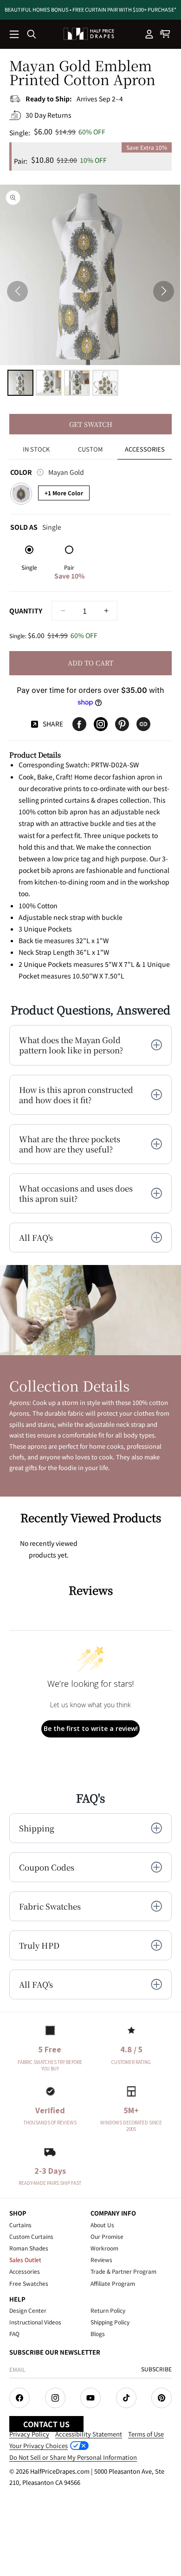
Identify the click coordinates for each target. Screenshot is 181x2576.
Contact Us (46, 2424)
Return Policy (108, 2310)
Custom (90, 449)
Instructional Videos (35, 2322)
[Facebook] (79, 724)
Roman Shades (29, 2248)
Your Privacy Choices (39, 2446)
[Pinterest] (122, 724)
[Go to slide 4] (105, 383)
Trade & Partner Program (123, 2271)
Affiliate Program (113, 2283)
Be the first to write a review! (91, 1728)
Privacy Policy (29, 2434)
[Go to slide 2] (49, 383)
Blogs (98, 2333)
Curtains (20, 2225)
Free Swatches (29, 2283)
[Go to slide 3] (77, 383)
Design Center (28, 2310)
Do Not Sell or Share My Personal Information (73, 2457)
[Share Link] (143, 724)
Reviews (101, 2260)
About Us (102, 2225)
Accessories (25, 2271)
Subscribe (156, 2369)
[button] (15, 35)
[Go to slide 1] (20, 383)
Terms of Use (146, 2434)
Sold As (36, 526)
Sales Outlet (25, 2260)
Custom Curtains (31, 2236)
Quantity (26, 611)
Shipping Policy (110, 2322)
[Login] (149, 34)
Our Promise (107, 2236)
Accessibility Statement (89, 2434)
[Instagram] (101, 724)
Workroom (104, 2248)
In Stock (36, 449)
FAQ (14, 2333)
